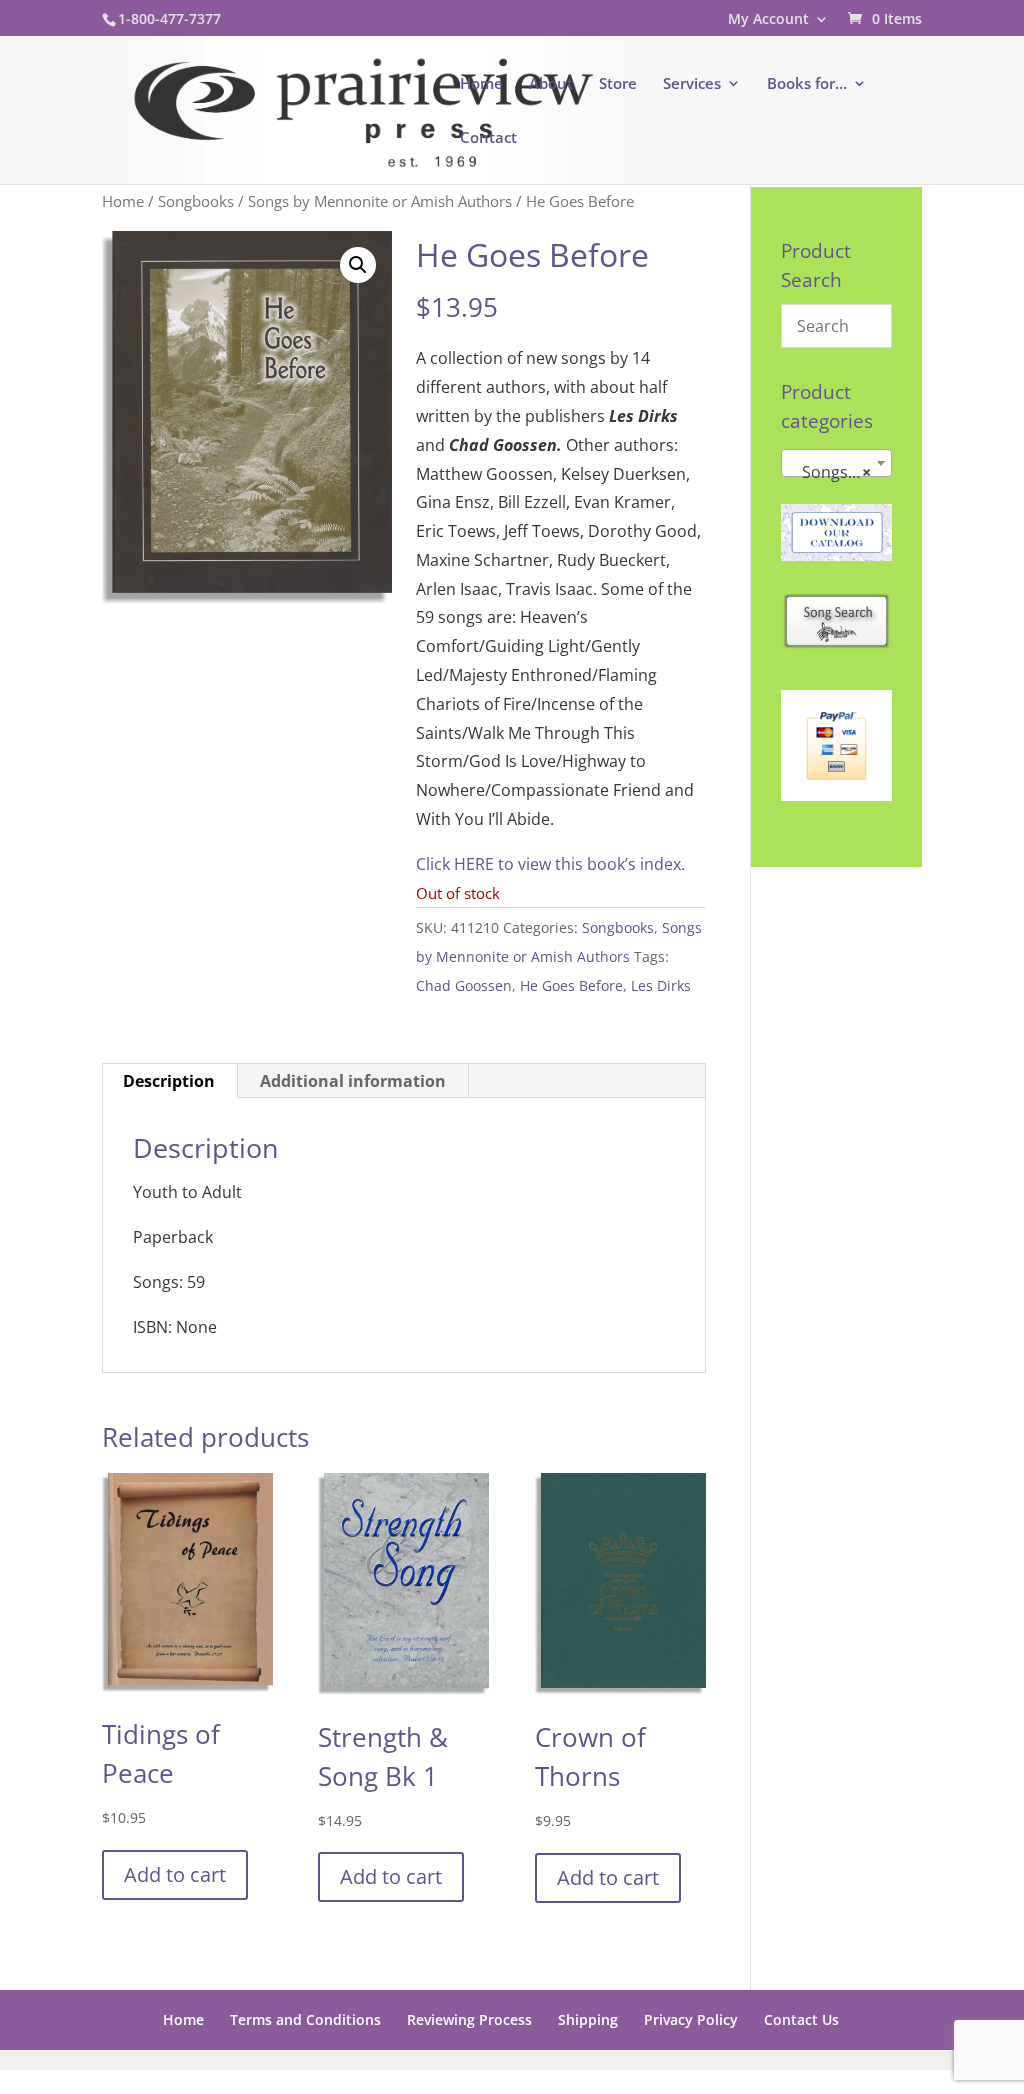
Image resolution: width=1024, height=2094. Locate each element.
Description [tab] (169, 1081)
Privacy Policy (691, 2019)
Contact (488, 138)
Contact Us (801, 2019)
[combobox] (836, 463)
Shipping (588, 2019)
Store (618, 84)
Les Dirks (661, 985)
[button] (358, 265)
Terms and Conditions (305, 2019)
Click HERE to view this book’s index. (550, 864)
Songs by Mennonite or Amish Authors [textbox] (840, 472)
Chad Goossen (464, 985)
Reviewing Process (469, 2019)
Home (481, 84)
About (551, 84)
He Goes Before (571, 985)
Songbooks (196, 201)
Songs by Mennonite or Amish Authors (380, 201)
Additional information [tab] (353, 1081)
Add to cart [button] (175, 1874)
